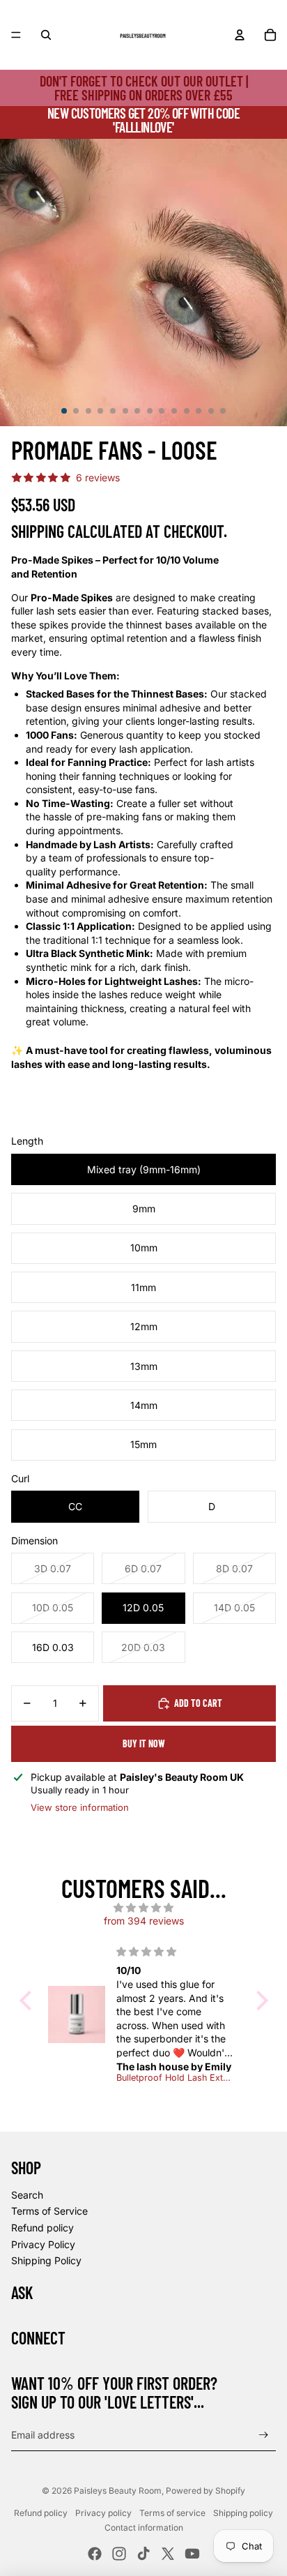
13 (211, 411)
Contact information (144, 2528)
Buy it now (144, 1743)
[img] (144, 1908)
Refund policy (42, 2228)
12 (199, 411)
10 (174, 411)
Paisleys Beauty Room (118, 2491)
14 (223, 411)
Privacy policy (103, 2513)
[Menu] (16, 35)
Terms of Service (49, 2211)
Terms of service (172, 2513)
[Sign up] (264, 2435)
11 (187, 411)
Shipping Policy (46, 2260)
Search (27, 2195)
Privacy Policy (43, 2244)
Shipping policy (243, 2513)
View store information (80, 1807)
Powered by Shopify (205, 2491)
